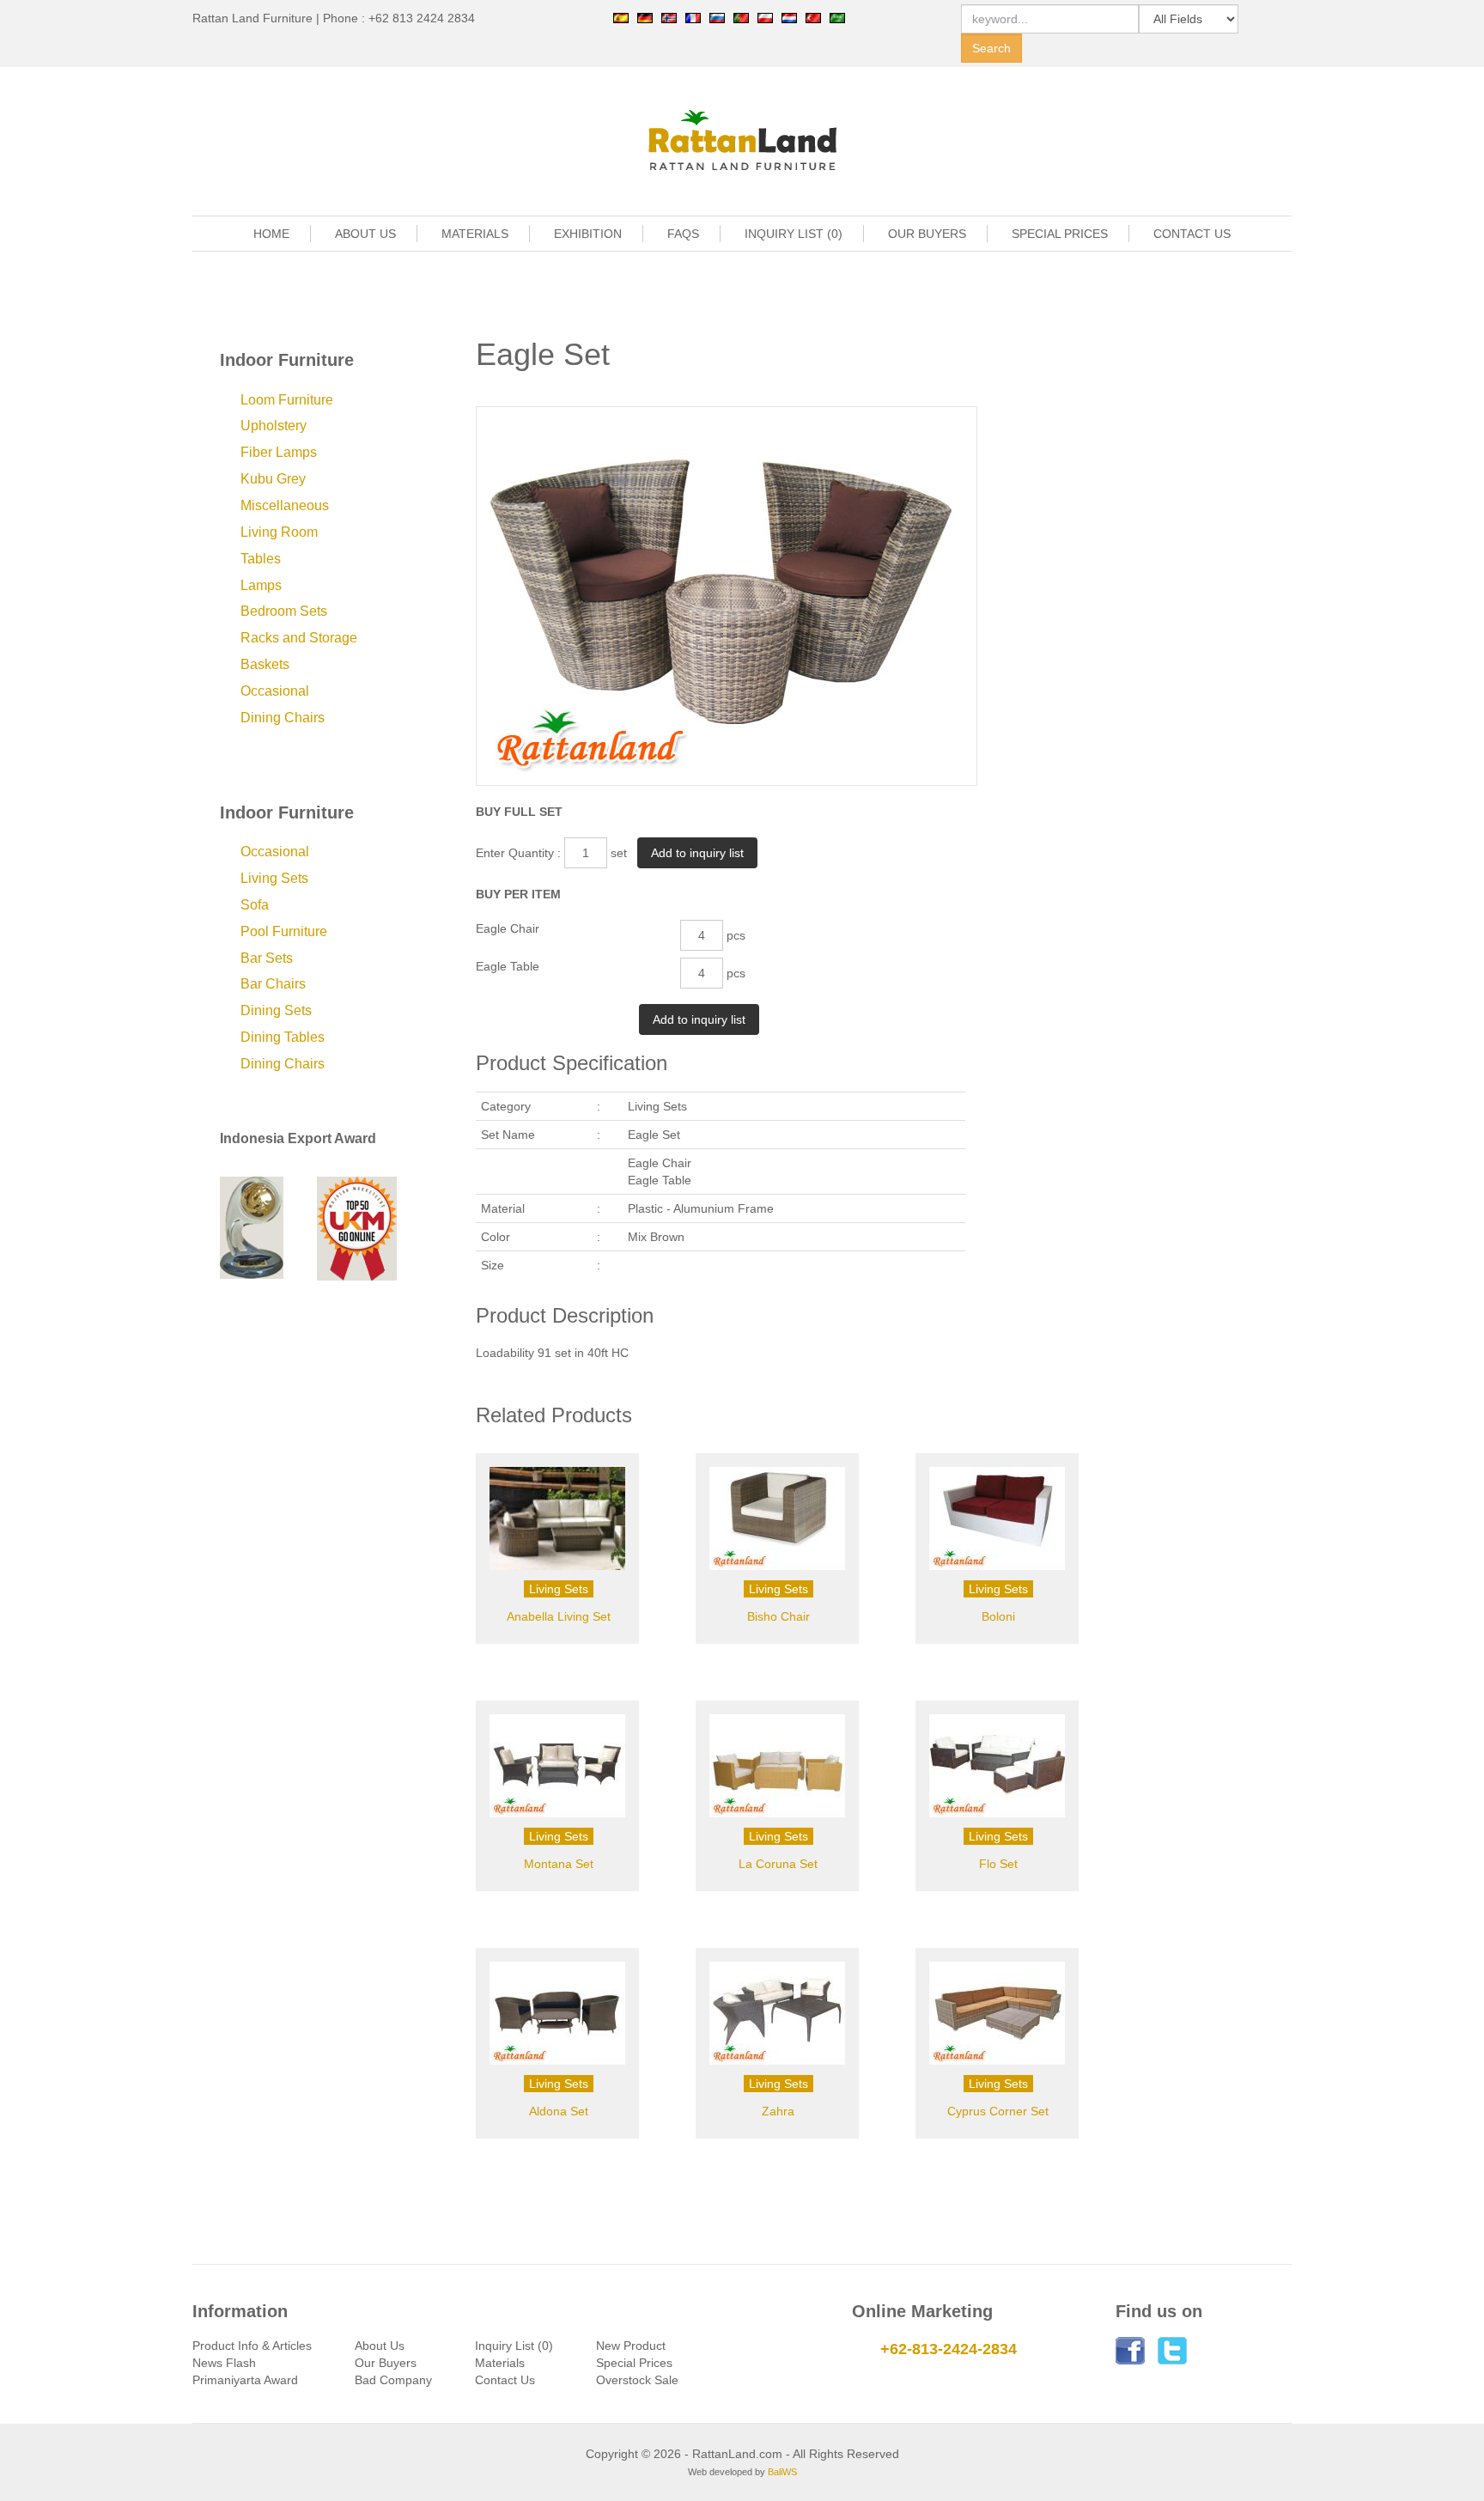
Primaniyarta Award (245, 2380)
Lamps (261, 585)
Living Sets (274, 878)
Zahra (778, 2111)
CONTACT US (1192, 234)
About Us (380, 2346)
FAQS (683, 234)
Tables (261, 559)
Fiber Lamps (279, 452)
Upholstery (274, 426)
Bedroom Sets (284, 611)
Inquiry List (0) (514, 2346)
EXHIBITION (588, 234)
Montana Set (559, 1864)
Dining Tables (283, 1037)
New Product (631, 2346)
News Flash (224, 2363)
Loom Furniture (287, 400)
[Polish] (765, 17)
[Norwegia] (669, 17)
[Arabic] (837, 17)
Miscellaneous (285, 505)
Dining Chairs (283, 718)
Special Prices (634, 2363)
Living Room (279, 532)
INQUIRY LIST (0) (794, 234)
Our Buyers (386, 2363)
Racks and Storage (299, 638)
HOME (271, 234)
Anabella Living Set (559, 1616)
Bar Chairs (273, 984)
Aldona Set (559, 2111)
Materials (500, 2363)
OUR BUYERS (927, 234)
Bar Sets (267, 958)
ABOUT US (365, 234)
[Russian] (717, 17)
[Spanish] (621, 17)
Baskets (265, 664)
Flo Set (998, 1864)
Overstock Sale (637, 2380)
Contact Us (505, 2380)
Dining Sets (276, 1010)
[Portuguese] (741, 17)
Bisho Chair (778, 1616)
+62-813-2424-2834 (949, 2349)
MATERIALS (475, 234)
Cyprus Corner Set (998, 2111)
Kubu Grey (273, 479)
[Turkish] (813, 17)
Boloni (998, 1616)
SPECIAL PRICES (1060, 234)
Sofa (255, 905)
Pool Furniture (284, 931)
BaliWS (782, 2472)
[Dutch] (789, 17)
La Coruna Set (778, 1864)
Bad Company (393, 2380)
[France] (693, 17)
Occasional (275, 691)
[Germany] (645, 17)
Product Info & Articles (252, 2346)
